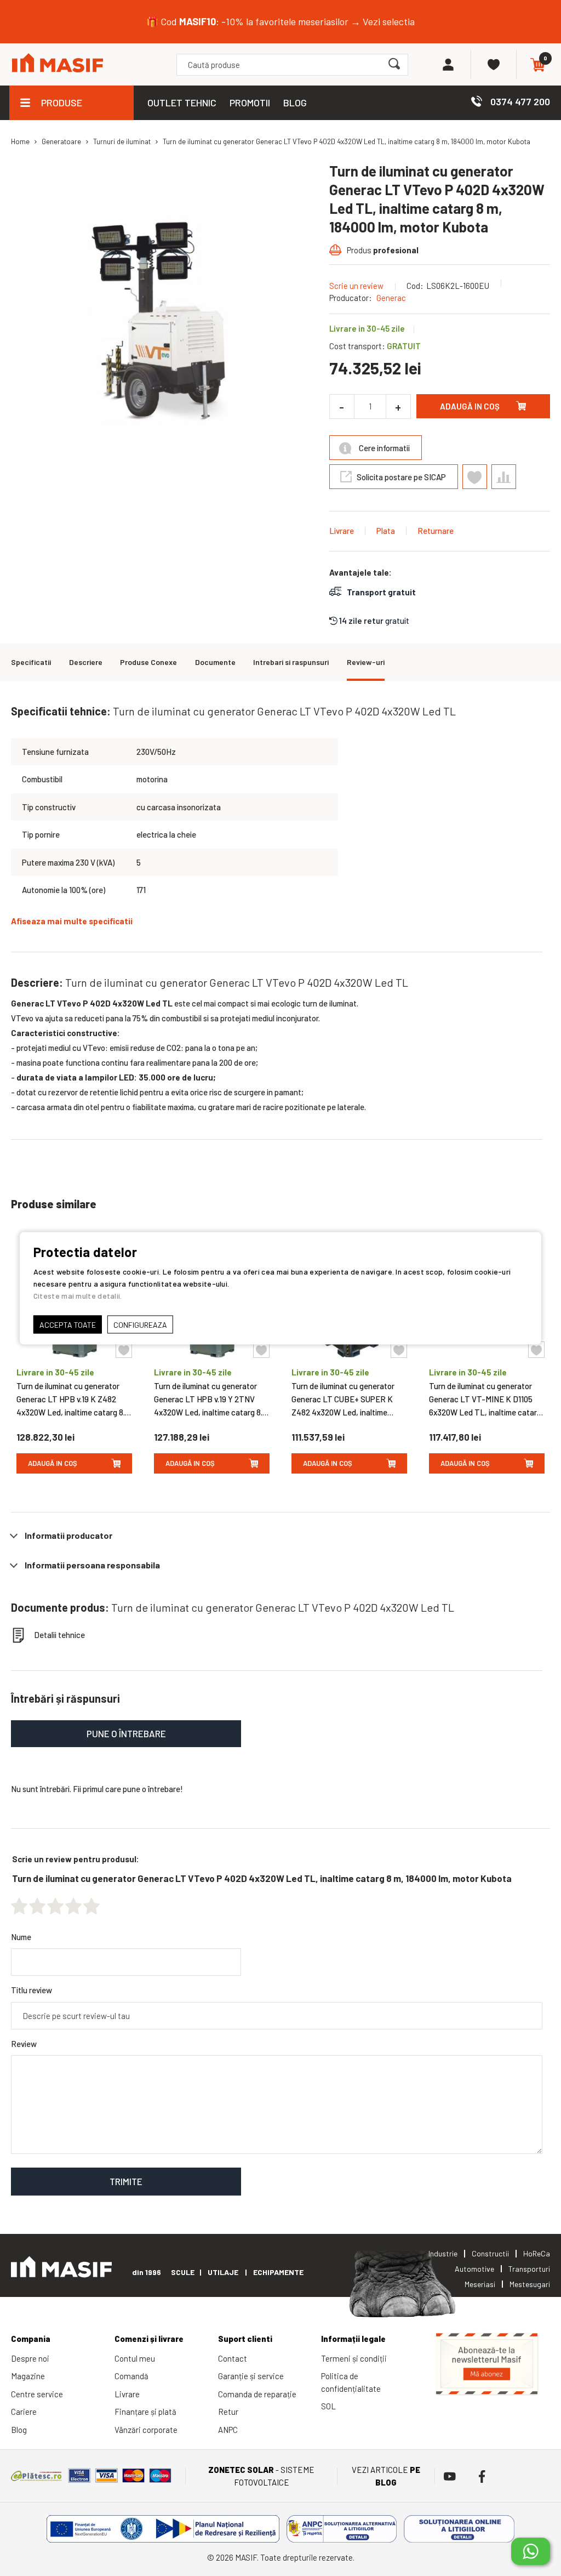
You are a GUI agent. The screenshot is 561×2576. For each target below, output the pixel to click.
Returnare (436, 531)
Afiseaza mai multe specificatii (72, 921)
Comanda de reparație (257, 2394)
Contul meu (135, 2358)
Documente (215, 662)
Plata (386, 531)
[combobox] (292, 65)
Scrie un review (356, 286)
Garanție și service (251, 2376)
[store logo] (58, 64)
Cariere (24, 2412)
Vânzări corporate (146, 2430)
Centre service (37, 2394)
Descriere (86, 662)
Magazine (28, 2376)
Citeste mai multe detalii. (78, 1295)
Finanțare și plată (145, 2412)
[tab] (280, 1536)
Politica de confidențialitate (351, 2382)
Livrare (342, 531)
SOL (328, 2406)
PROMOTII (250, 103)
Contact (233, 2358)
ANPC (228, 2430)
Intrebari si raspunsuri (291, 662)
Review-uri (366, 662)
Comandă (131, 2376)
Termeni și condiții (354, 2358)
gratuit (374, 621)
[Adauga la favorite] (124, 1350)
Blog (19, 2430)
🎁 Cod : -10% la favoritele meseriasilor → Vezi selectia (280, 21)
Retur (228, 2412)
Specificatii (31, 662)
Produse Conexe (148, 662)
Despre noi (30, 2358)
